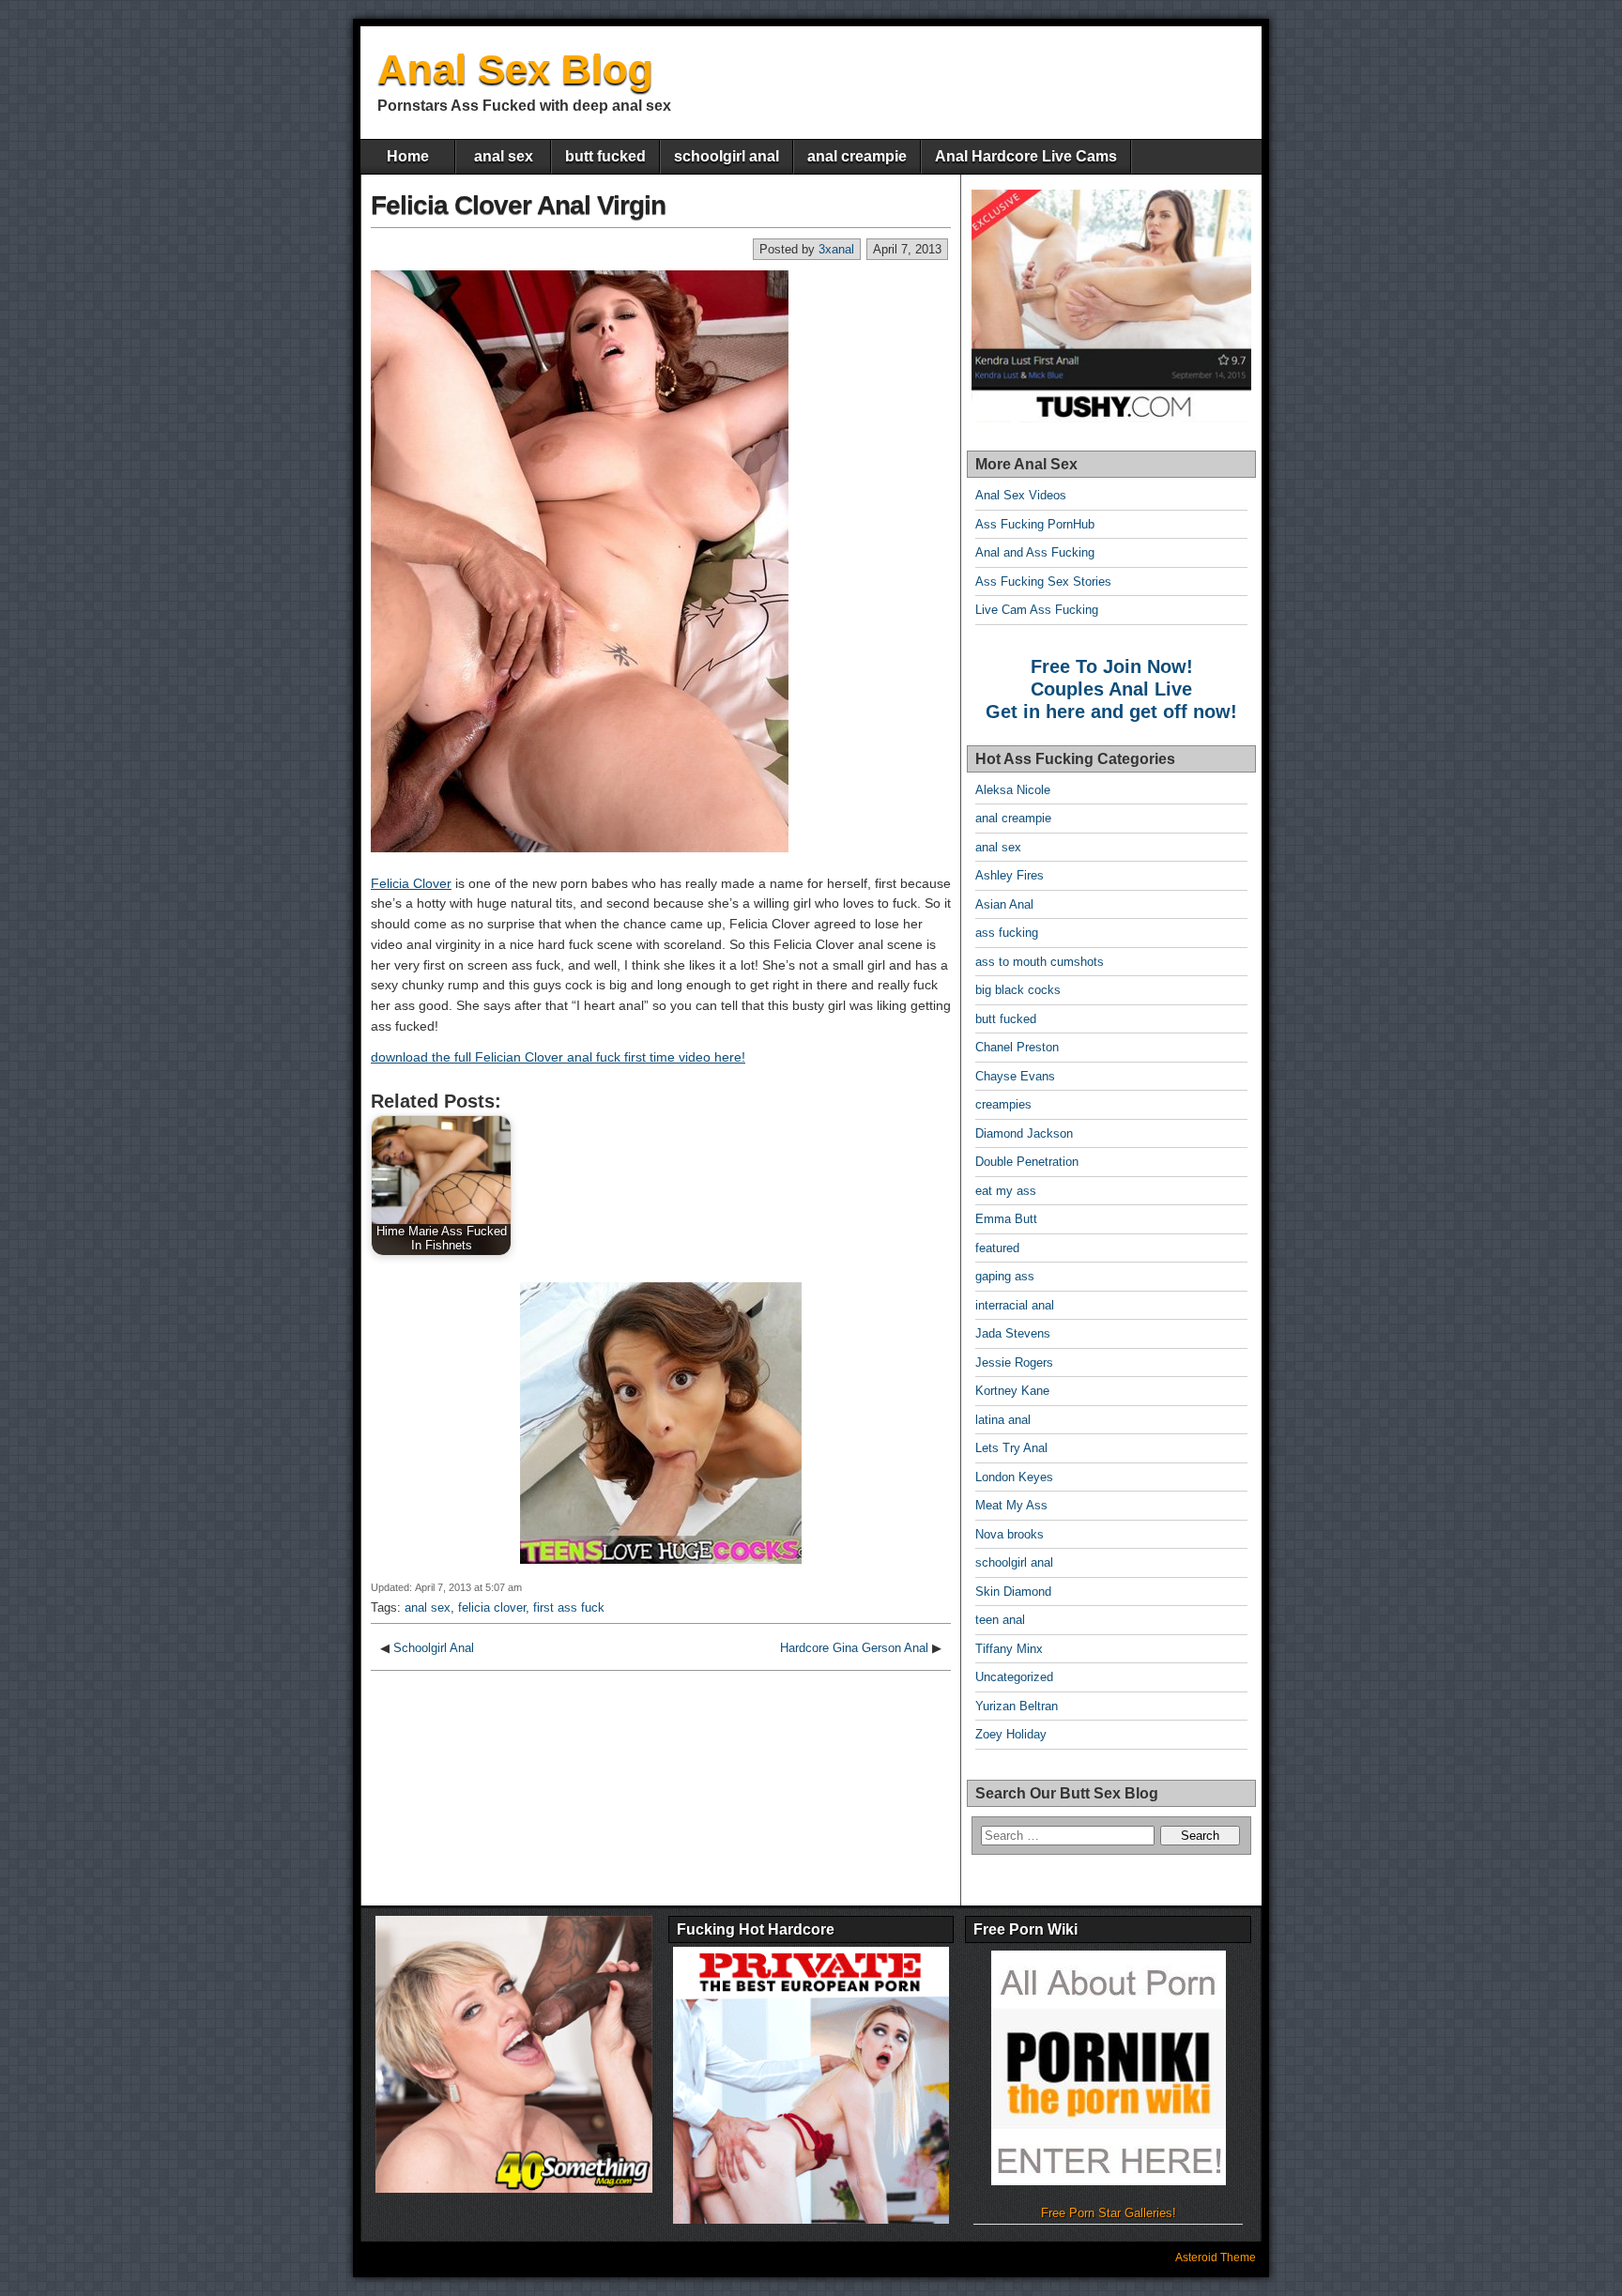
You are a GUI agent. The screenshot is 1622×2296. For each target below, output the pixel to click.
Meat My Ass (1011, 1505)
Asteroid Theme (1216, 2258)
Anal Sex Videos (1021, 495)
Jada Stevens (1013, 1333)
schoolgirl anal (727, 156)
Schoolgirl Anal (434, 1648)
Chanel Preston (1017, 1047)
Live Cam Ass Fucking (1037, 610)
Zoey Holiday (1011, 1734)
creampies (1003, 1104)
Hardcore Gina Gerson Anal (854, 1648)
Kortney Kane (1012, 1391)
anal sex (504, 156)
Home (408, 156)
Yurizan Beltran (1017, 1706)
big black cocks (1018, 990)
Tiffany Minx (1009, 1649)
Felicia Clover (411, 883)
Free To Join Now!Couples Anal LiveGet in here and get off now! (1111, 689)
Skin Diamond (1013, 1592)
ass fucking (1007, 933)
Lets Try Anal (1011, 1448)
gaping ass (1005, 1276)
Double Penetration (1027, 1162)
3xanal (836, 249)
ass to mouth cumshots (1040, 962)
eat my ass (1006, 1191)
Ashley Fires (1010, 875)
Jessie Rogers (1014, 1362)
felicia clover (492, 1607)
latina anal (1003, 1420)
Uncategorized (1014, 1677)
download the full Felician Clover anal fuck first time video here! (558, 1057)
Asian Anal (1004, 904)
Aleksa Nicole (1013, 790)
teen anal (1000, 1620)
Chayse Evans (1015, 1076)
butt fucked (605, 156)
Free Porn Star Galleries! (1109, 2213)
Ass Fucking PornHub (1035, 524)
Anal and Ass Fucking (1035, 552)
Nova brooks (1010, 1534)
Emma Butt (1006, 1219)
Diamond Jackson (1024, 1133)
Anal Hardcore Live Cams (1026, 156)
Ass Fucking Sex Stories (1043, 582)
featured (997, 1248)
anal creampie (857, 156)
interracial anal (1015, 1305)
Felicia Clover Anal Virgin (518, 205)
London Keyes (1014, 1477)
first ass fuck (569, 1607)
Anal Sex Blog (515, 69)
